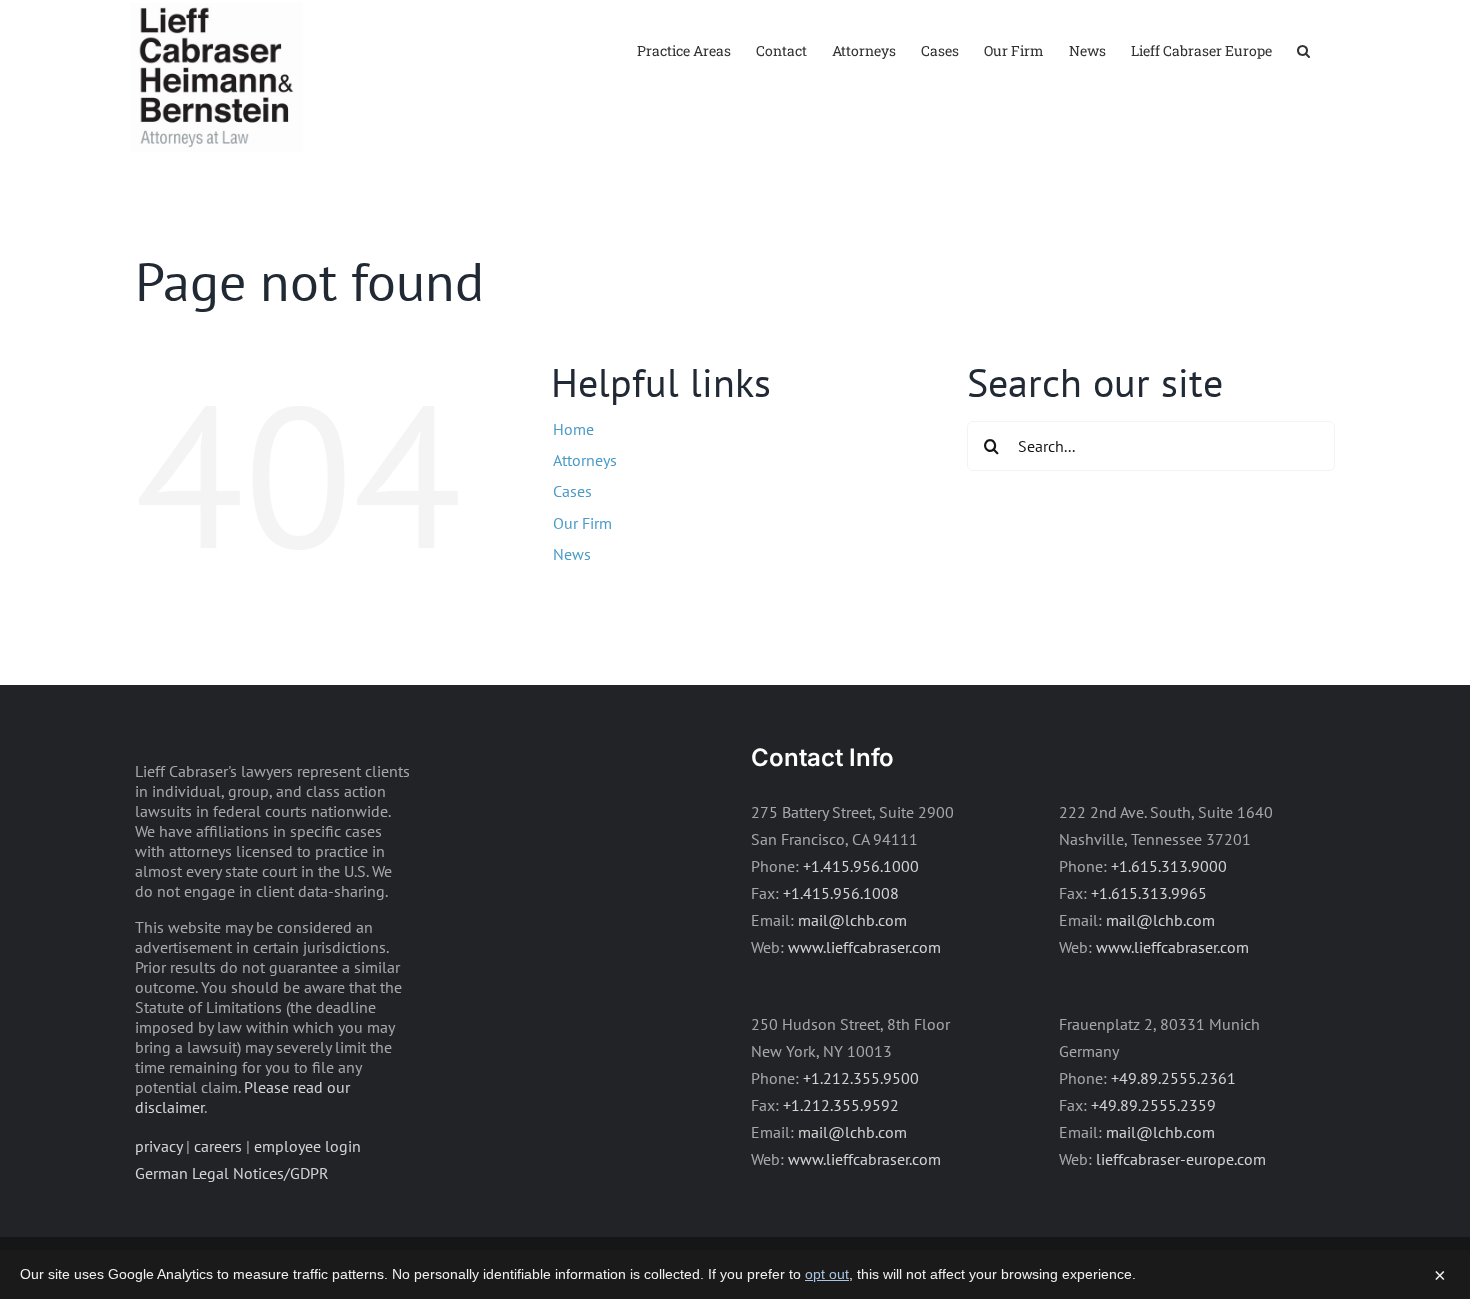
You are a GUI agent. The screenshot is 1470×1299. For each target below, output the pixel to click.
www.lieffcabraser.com (864, 947)
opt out (827, 1274)
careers (218, 1146)
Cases (572, 491)
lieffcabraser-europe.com (1181, 1159)
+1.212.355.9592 (841, 1105)
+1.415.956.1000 (861, 866)
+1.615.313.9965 (1149, 893)
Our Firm (582, 523)
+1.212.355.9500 (861, 1078)
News (572, 554)
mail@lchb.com (852, 920)
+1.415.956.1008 (841, 893)
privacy (158, 1146)
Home (573, 429)
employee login (307, 1146)
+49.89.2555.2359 (1153, 1105)
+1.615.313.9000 (1169, 866)
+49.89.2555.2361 (1173, 1078)
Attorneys (585, 460)
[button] (1303, 49)
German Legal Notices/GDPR (232, 1173)
